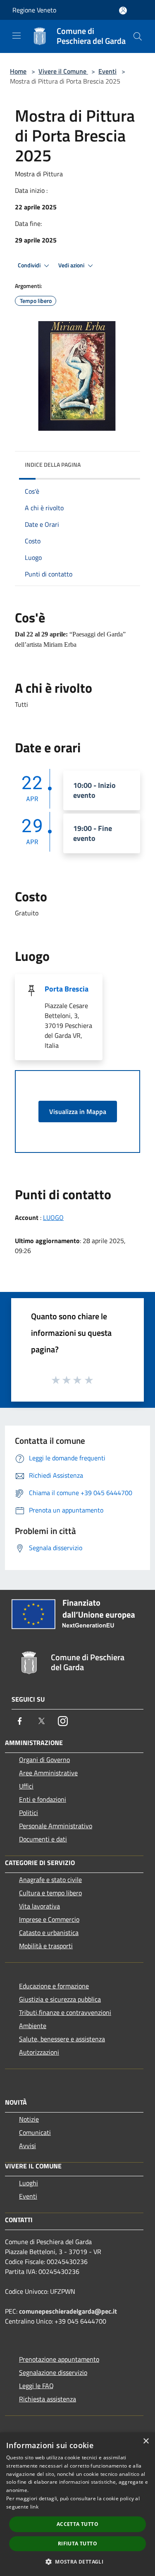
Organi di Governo (44, 1760)
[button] (77, 2562)
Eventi (107, 71)
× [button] (146, 2441)
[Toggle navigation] (17, 36)
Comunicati (35, 2132)
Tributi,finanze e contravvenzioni (65, 2012)
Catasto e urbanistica (49, 1933)
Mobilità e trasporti (46, 1946)
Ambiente (33, 2026)
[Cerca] (138, 36)
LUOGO (53, 1217)
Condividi (30, 265)
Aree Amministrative (48, 1773)
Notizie (29, 2119)
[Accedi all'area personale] (123, 11)
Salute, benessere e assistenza (62, 2039)
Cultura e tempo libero (50, 1893)
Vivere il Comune (63, 71)
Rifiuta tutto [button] (77, 2544)
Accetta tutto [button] (77, 2524)
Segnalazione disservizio (53, 2372)
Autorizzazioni (39, 2052)
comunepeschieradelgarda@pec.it (68, 2311)
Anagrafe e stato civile (50, 1880)
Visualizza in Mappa (78, 1112)
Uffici (26, 1786)
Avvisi (27, 2146)
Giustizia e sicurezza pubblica (60, 1999)
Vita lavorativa (39, 1906)
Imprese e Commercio (49, 1919)
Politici (29, 1813)
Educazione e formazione (54, 1986)
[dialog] (77, 2504)
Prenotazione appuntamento (59, 2359)
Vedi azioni (72, 265)
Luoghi (29, 2183)
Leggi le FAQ (36, 2386)
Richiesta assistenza (48, 2399)
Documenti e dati (43, 1839)
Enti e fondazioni (43, 1799)
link (34, 2507)
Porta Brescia (67, 989)
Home (18, 71)
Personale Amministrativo (56, 1826)
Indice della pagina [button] (53, 465)
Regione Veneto (34, 10)
